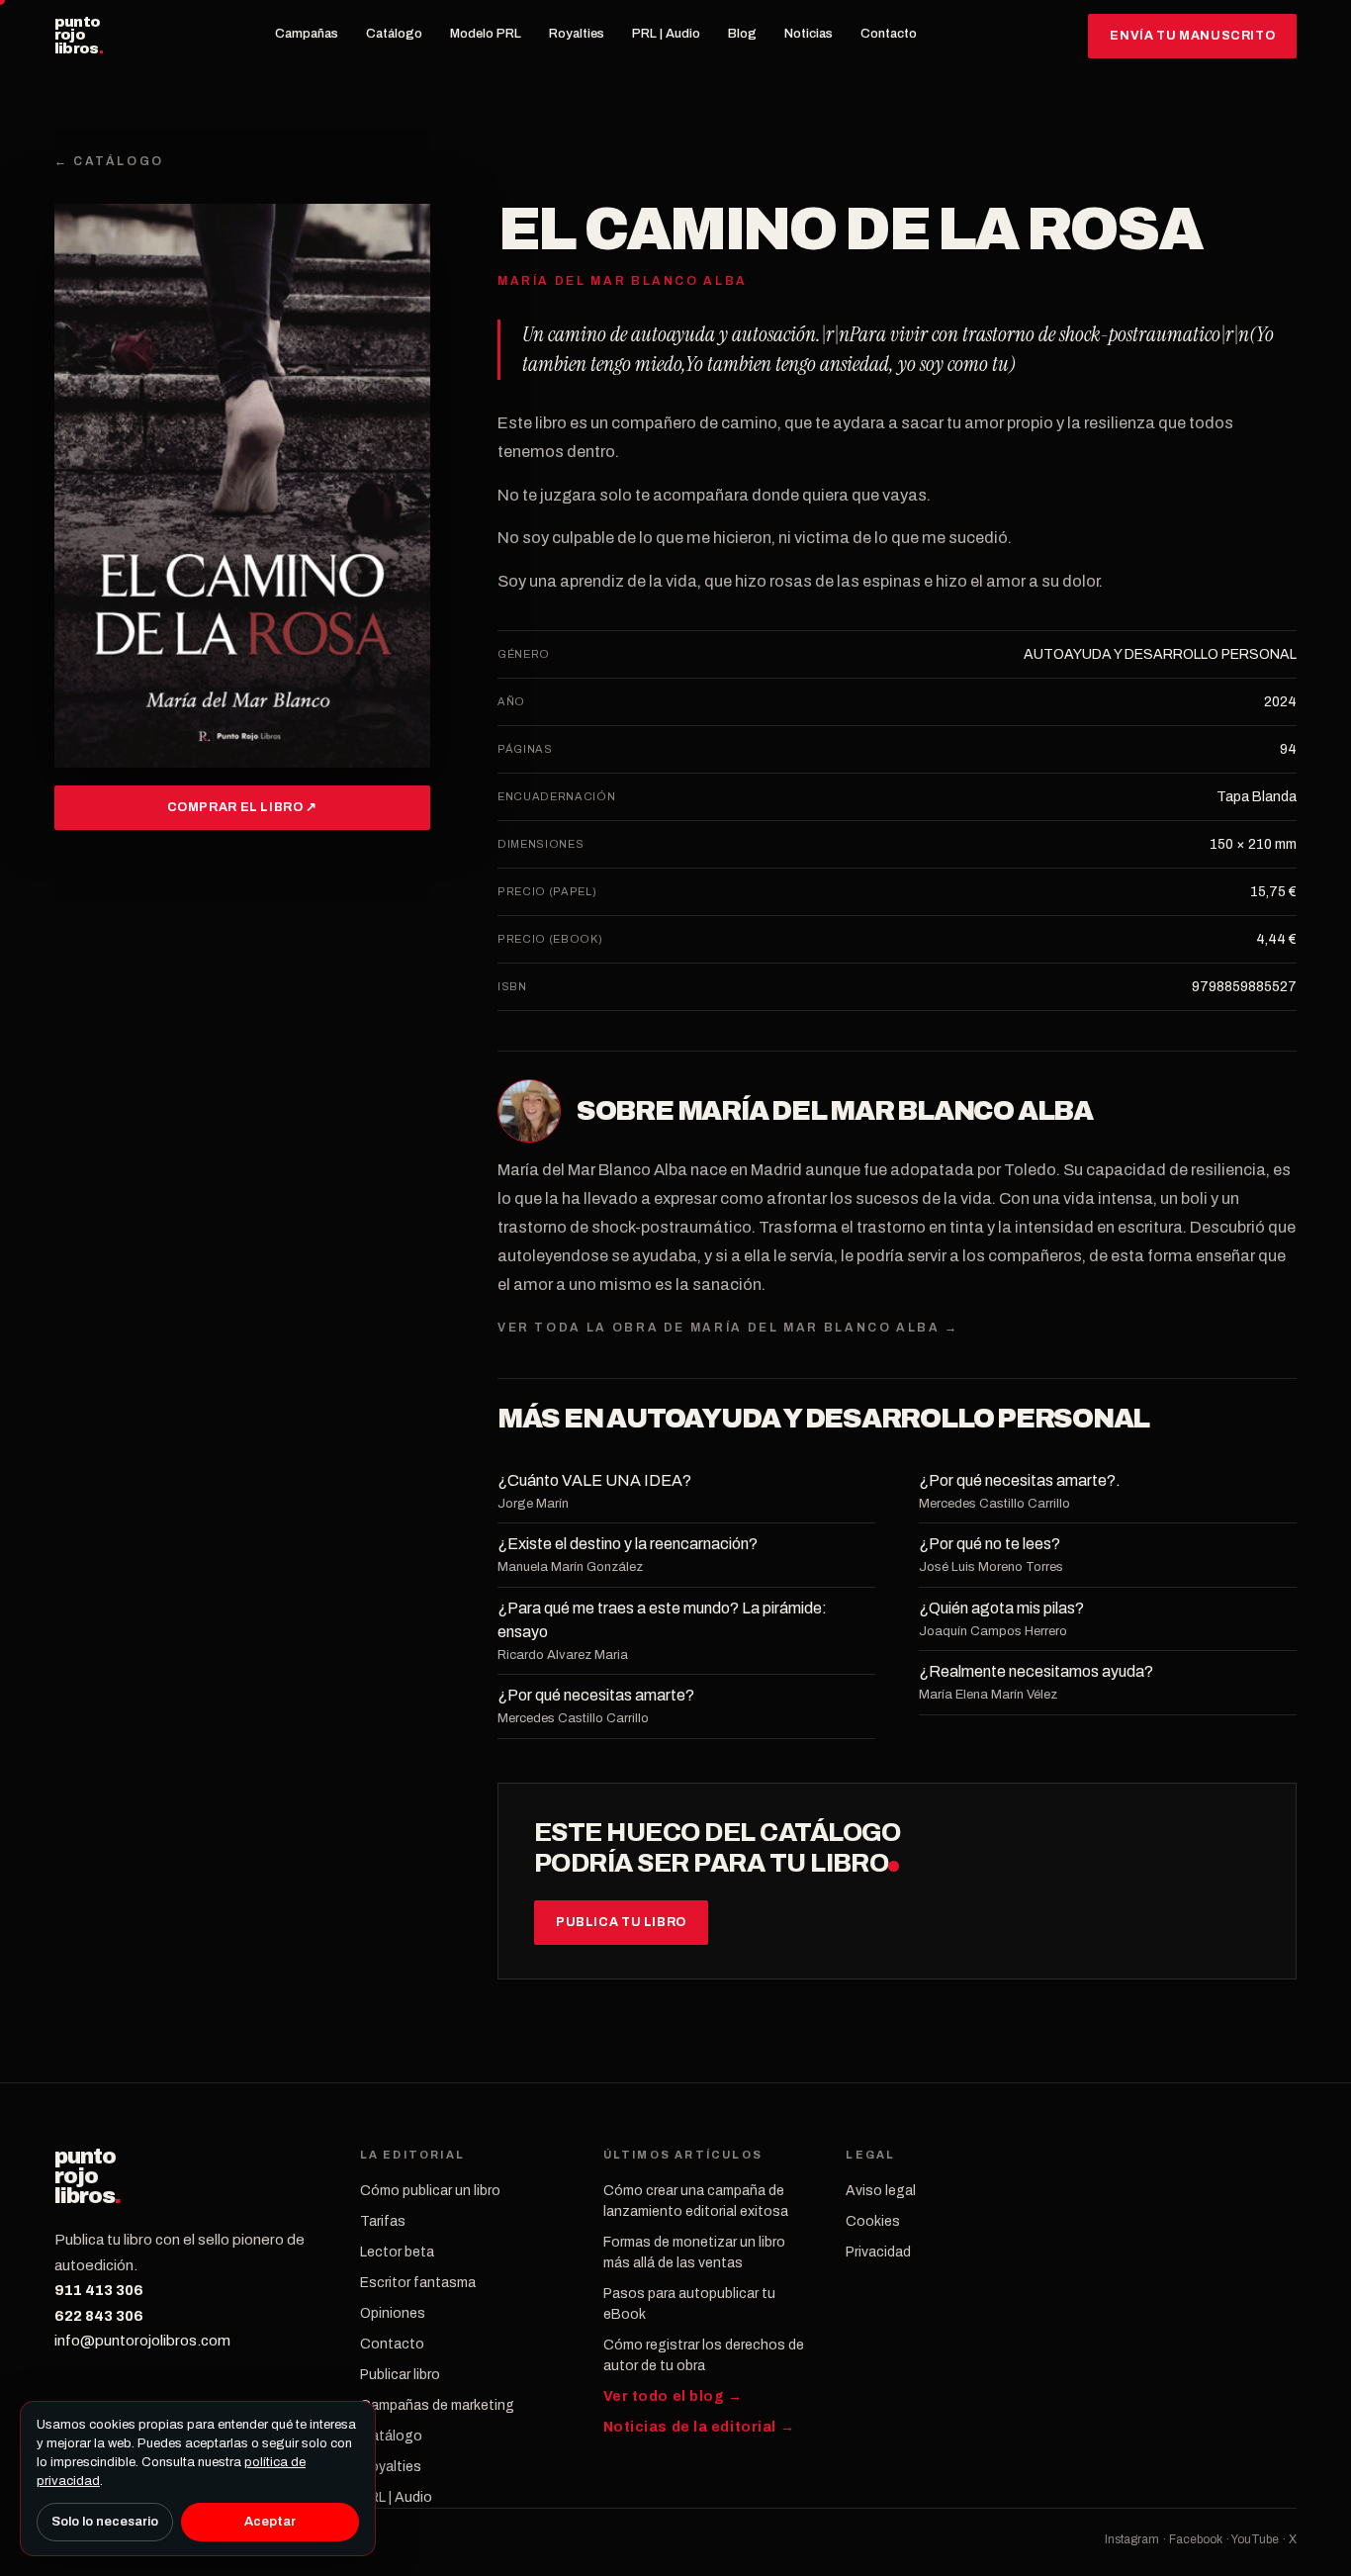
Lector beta (397, 2252)
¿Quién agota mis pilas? (1001, 1608)
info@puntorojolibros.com (142, 2341)
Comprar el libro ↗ (242, 807)
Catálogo (394, 34)
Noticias (809, 34)
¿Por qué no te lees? (990, 1544)
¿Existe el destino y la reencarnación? (628, 1544)
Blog (742, 34)
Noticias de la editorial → (699, 2427)
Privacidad (878, 2252)
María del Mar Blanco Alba (885, 1111)
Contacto (889, 34)
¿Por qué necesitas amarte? (596, 1695)
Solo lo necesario (105, 2522)
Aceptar (270, 2522)
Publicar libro (400, 2375)
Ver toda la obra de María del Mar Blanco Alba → (728, 1328)
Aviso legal (881, 2191)
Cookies (873, 2221)
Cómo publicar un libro (430, 2191)
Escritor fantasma (418, 2283)
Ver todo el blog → (673, 2396)
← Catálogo (109, 161)
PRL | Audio (666, 34)
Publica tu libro (621, 1922)
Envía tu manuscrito (1192, 36)
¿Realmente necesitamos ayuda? (1036, 1671)
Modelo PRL (486, 34)
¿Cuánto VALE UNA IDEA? (594, 1480)
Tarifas (383, 2221)
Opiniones (393, 2313)
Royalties (577, 34)
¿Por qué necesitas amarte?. (1020, 1480)
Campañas (307, 34)
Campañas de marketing (437, 2405)
